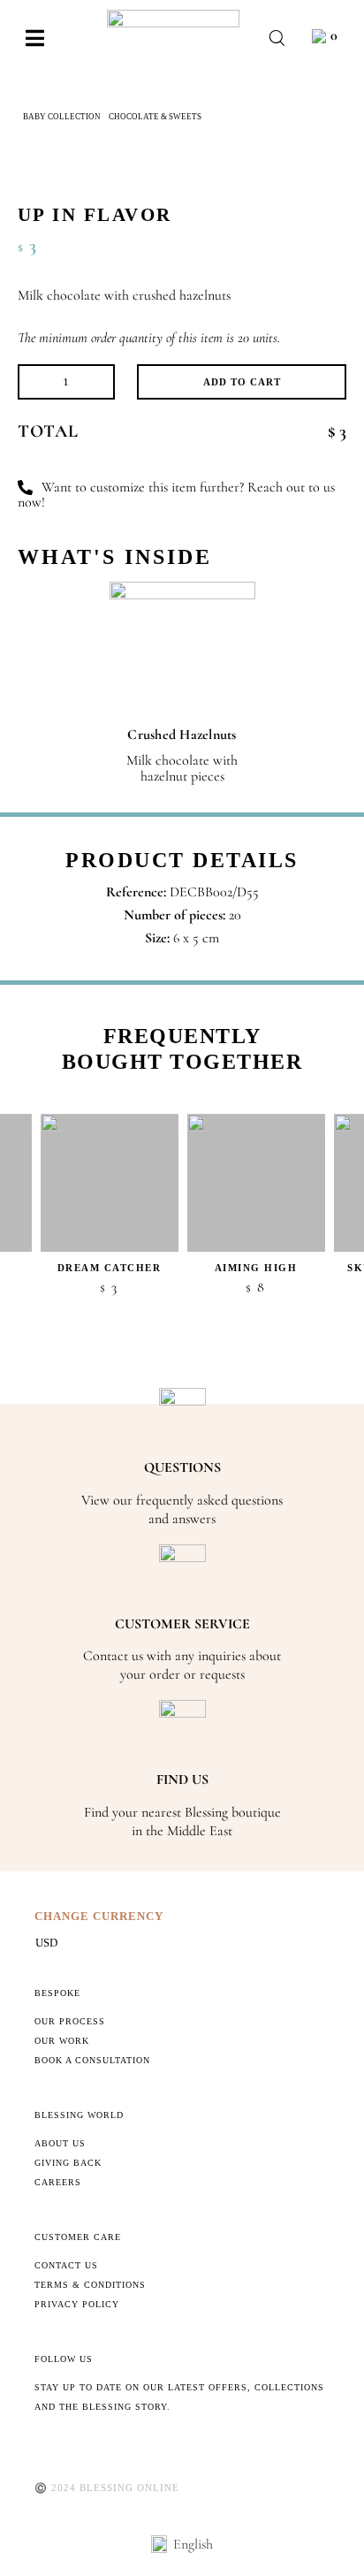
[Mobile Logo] (173, 17)
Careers (58, 2182)
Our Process (70, 2021)
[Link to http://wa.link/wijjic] (25, 488)
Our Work (62, 2041)
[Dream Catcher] (110, 1183)
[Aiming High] (256, 1183)
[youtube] (125, 2446)
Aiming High (256, 1268)
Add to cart (242, 382)
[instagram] (68, 2446)
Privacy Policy (77, 2304)
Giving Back (68, 2163)
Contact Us (66, 2265)
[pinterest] (96, 2446)
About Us (60, 2143)
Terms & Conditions (90, 2285)
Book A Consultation (92, 2060)
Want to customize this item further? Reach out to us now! (176, 495)
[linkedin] (153, 2446)
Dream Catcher (110, 1268)
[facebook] (40, 2446)
